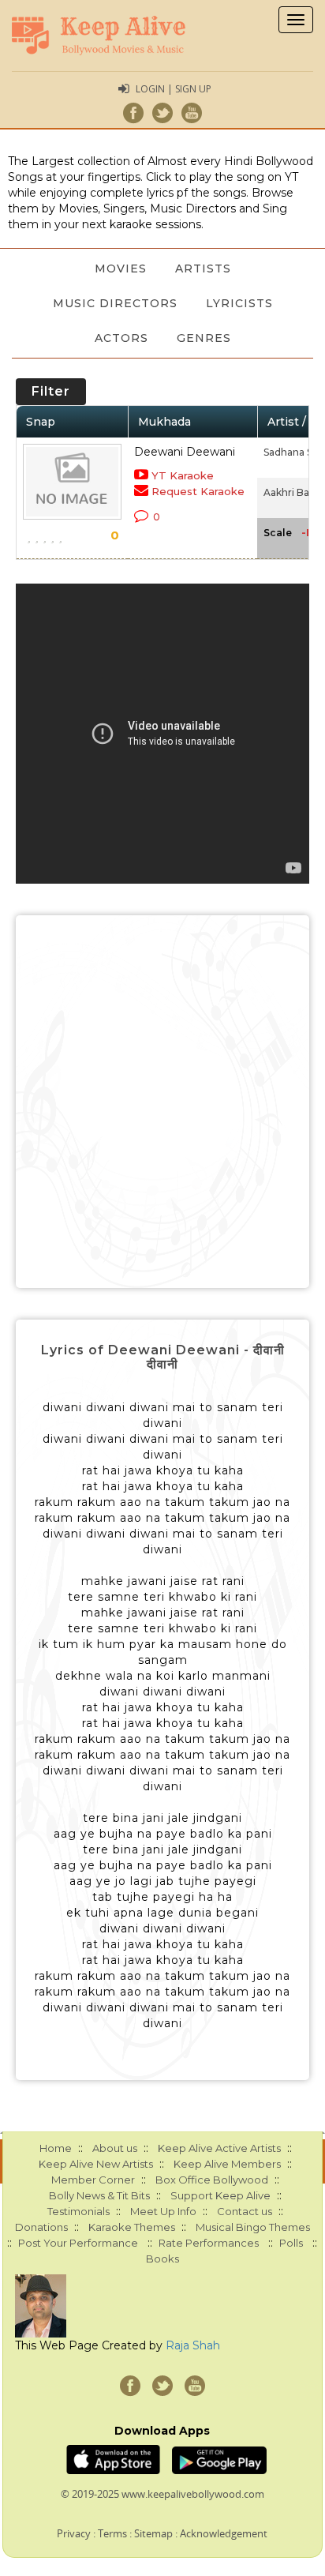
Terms (112, 2533)
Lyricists (239, 303)
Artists (203, 268)
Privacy (74, 2533)
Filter (51, 391)
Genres (204, 338)
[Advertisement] (162, 1102)
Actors (121, 338)
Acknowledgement (224, 2533)
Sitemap (153, 2533)
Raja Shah (193, 2345)
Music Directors (115, 303)
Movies (121, 268)
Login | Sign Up (174, 89)
